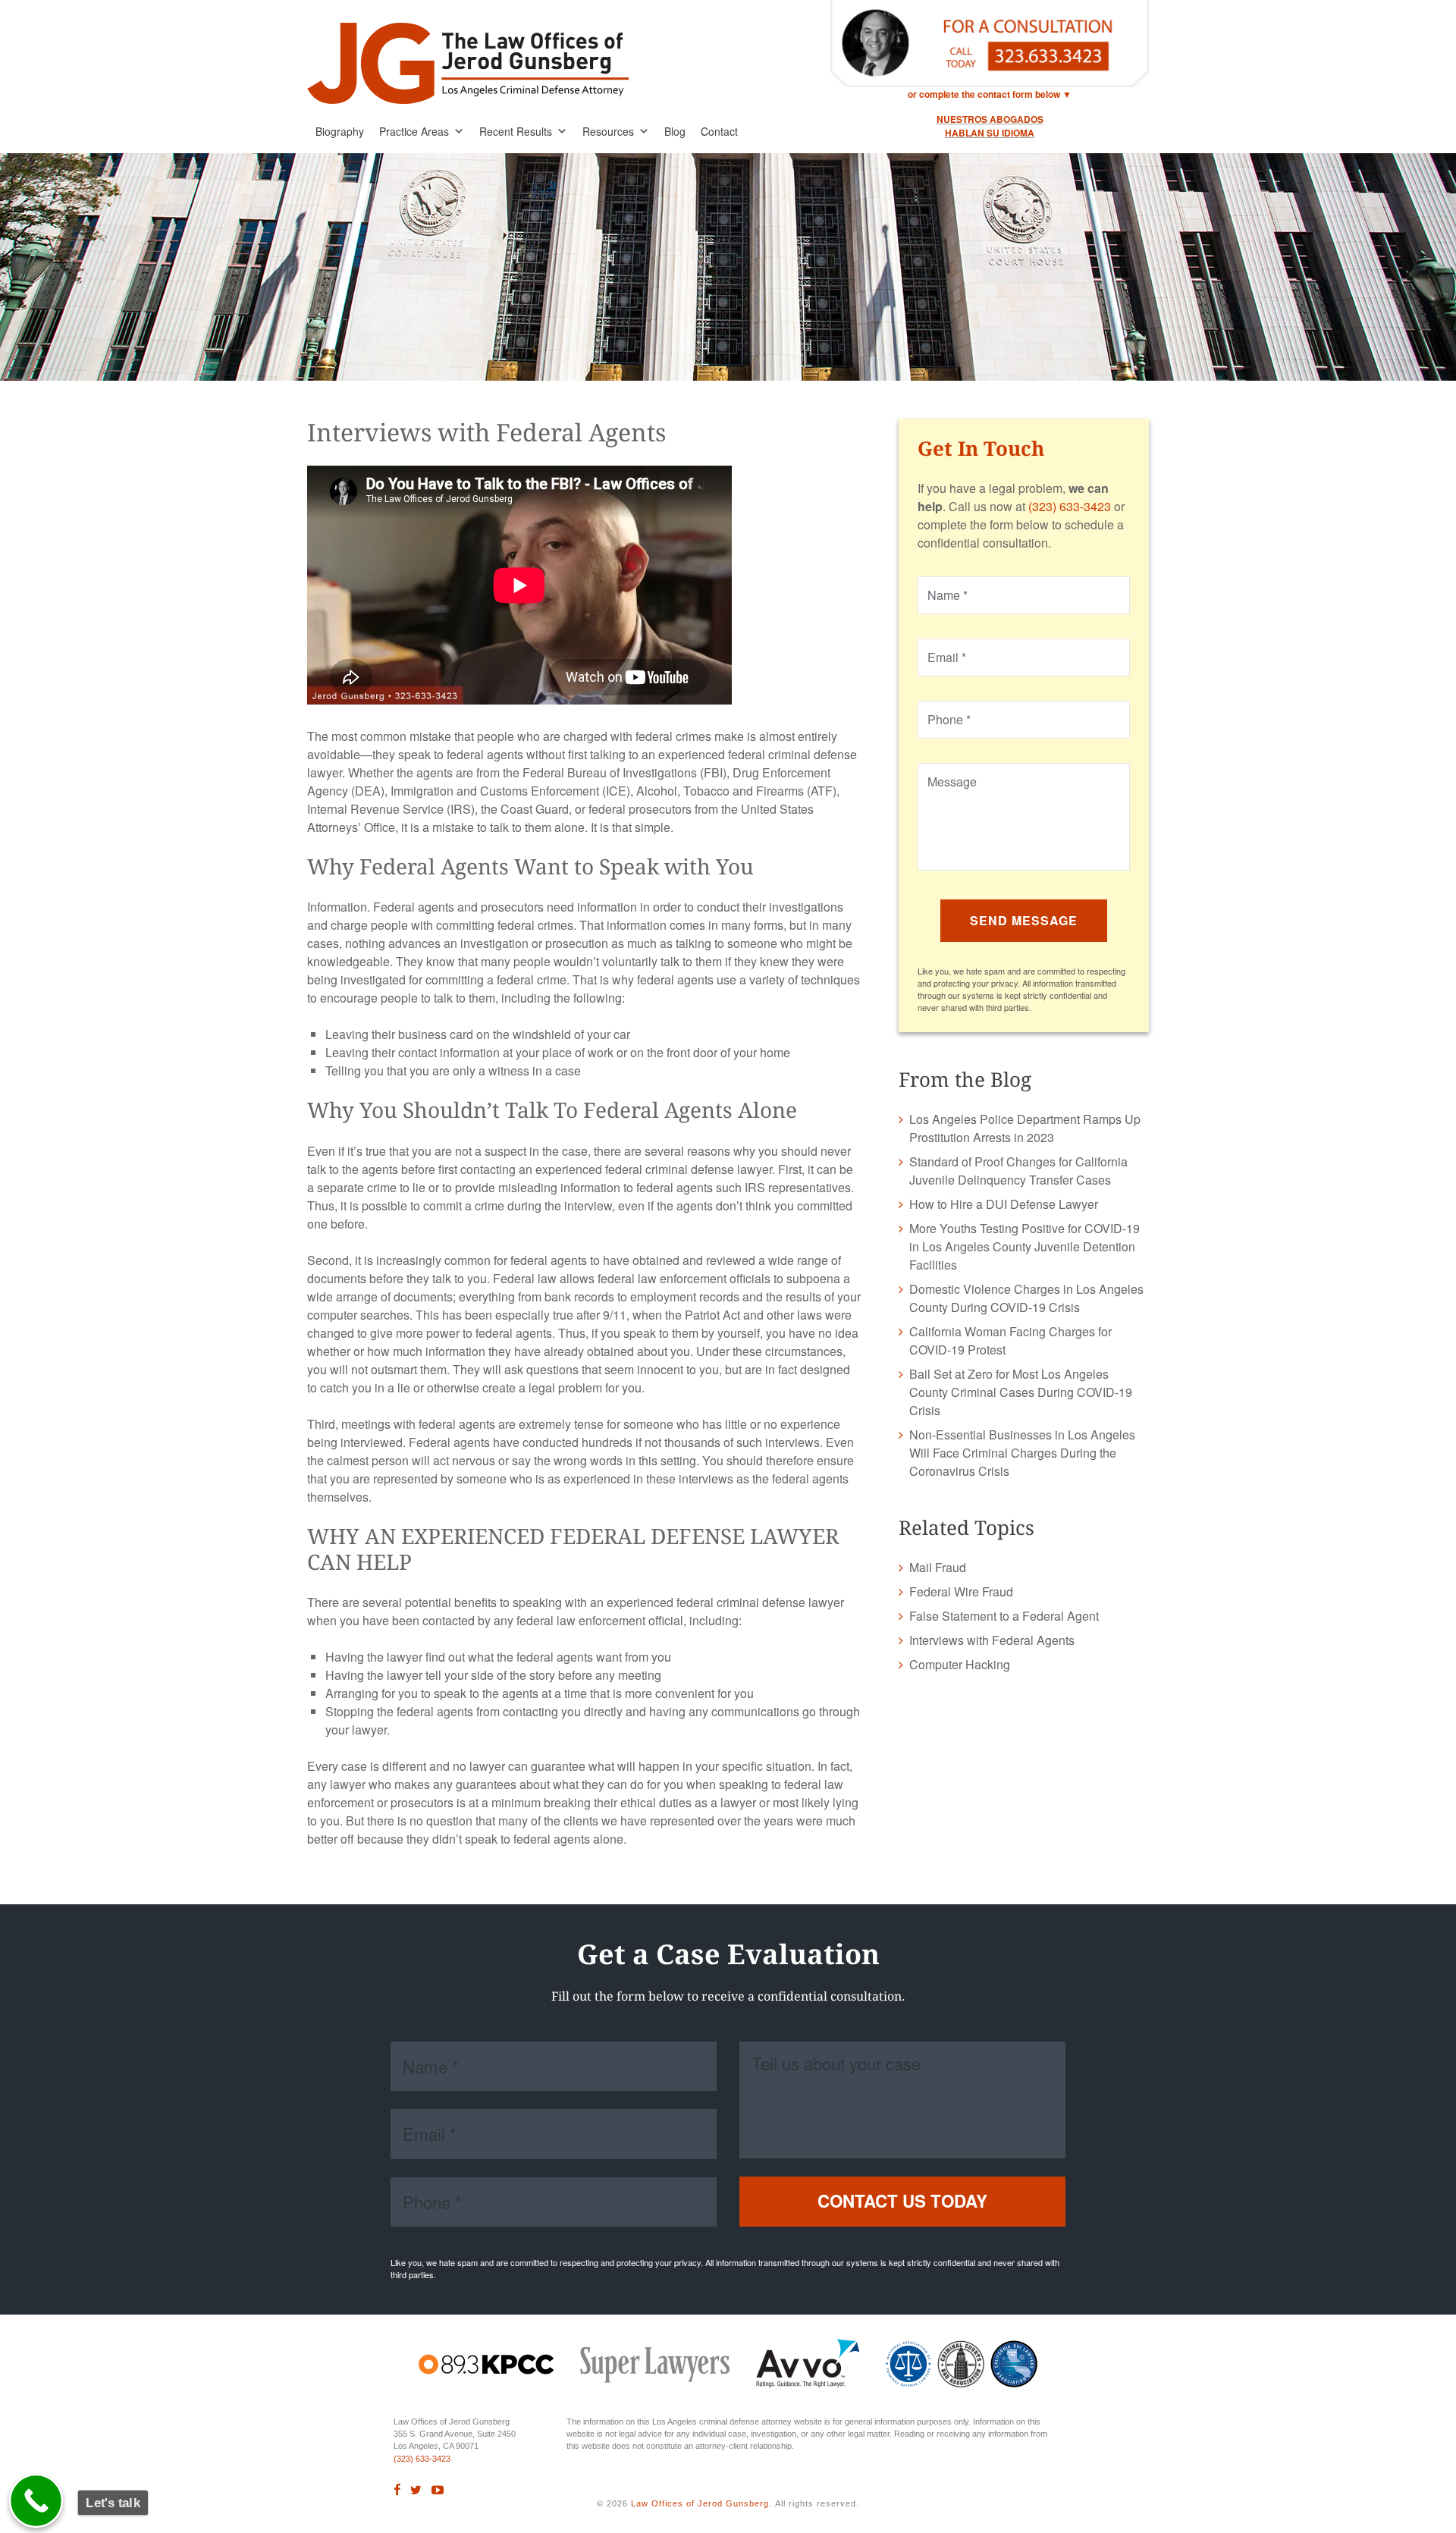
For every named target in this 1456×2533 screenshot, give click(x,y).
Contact (719, 131)
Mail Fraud (938, 1567)
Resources (608, 131)
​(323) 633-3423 (422, 2459)
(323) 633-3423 (1070, 506)
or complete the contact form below (984, 94)
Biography (340, 131)
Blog (675, 131)
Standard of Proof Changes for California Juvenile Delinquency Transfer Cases (1018, 1171)
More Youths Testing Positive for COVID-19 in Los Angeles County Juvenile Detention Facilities (1025, 1246)
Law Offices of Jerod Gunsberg (700, 2503)
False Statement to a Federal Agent (1004, 1616)
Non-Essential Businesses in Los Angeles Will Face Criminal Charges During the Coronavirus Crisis (1022, 1453)
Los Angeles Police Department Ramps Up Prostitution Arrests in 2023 (1025, 1128)
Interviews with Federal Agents (992, 1640)
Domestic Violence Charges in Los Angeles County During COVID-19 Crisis (1026, 1298)
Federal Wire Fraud (961, 1591)
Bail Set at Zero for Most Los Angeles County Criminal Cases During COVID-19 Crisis (1021, 1392)
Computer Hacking (960, 1664)
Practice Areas (414, 131)
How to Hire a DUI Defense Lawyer (1004, 1204)
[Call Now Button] (36, 2501)
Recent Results (516, 131)
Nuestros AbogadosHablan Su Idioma (990, 126)
